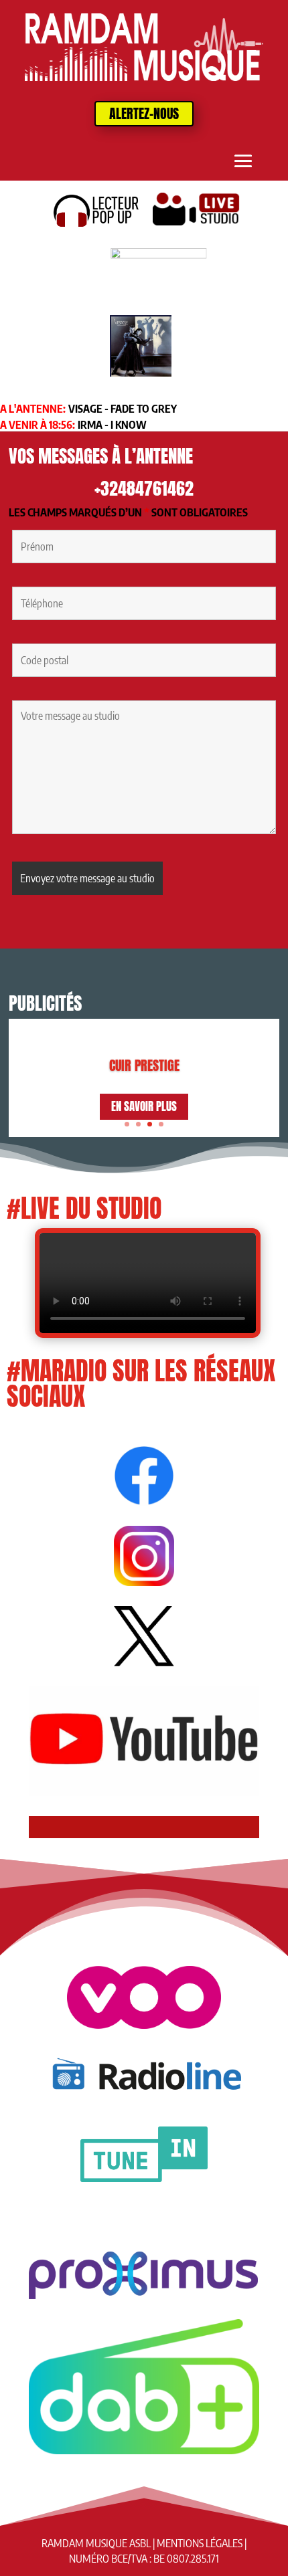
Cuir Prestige (144, 1065)
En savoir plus (144, 1106)
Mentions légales (200, 2543)
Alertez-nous (144, 113)
